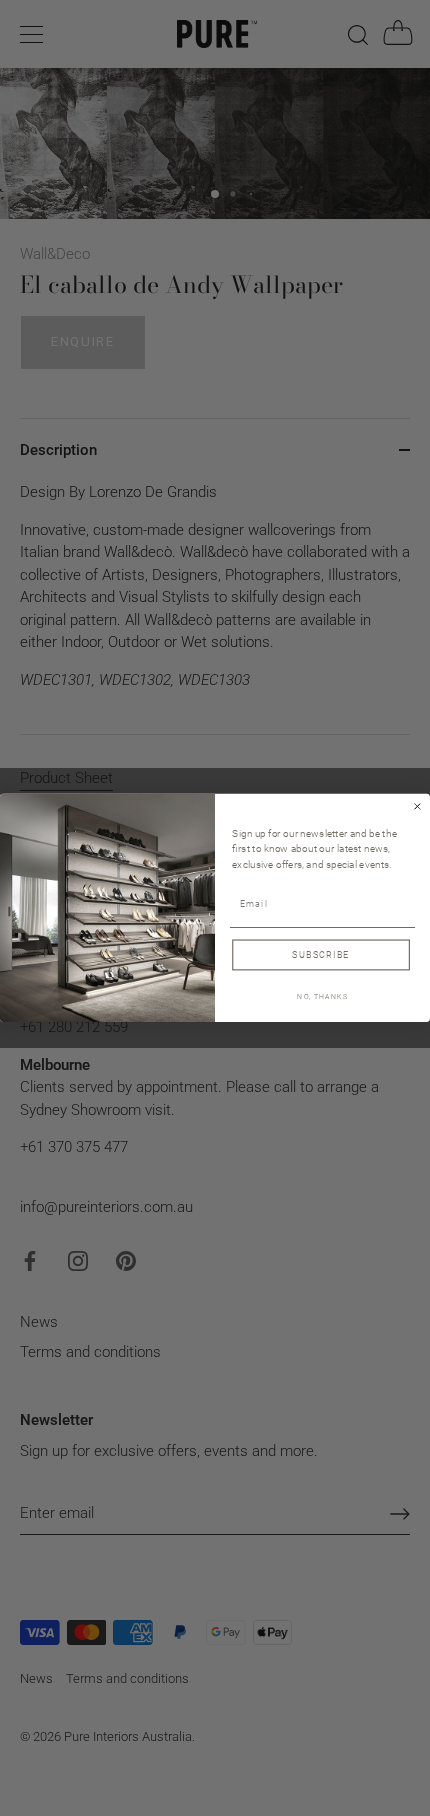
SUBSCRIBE (320, 954)
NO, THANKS (322, 996)
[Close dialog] (418, 807)
